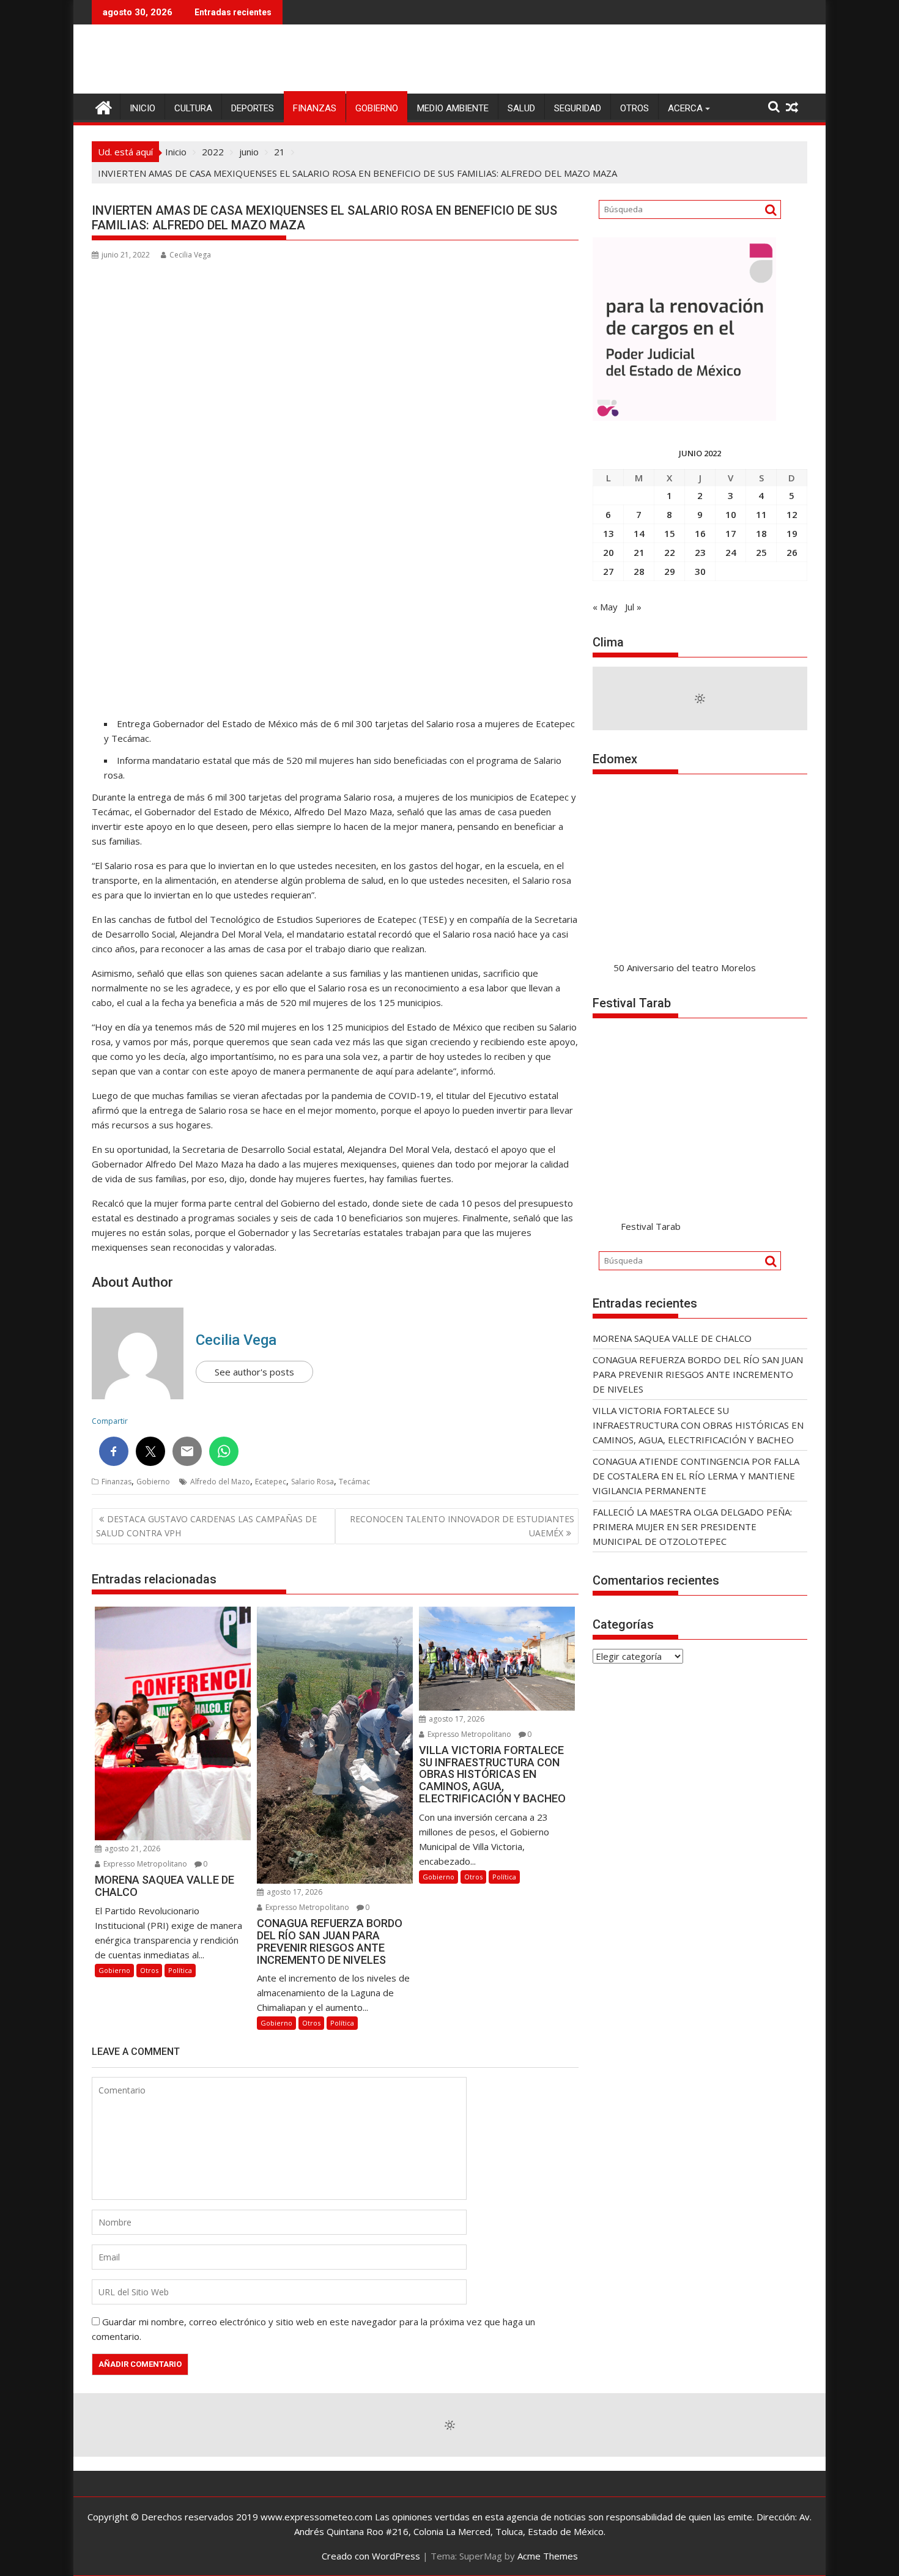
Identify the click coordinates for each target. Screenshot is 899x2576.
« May (605, 607)
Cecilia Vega (190, 255)
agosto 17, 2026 (294, 1892)
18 (761, 533)
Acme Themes (548, 2556)
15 (670, 533)
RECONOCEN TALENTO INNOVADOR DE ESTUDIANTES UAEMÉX (462, 1526)
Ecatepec (271, 1482)
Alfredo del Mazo (220, 1482)
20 (609, 552)
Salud (521, 108)
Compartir (110, 1421)
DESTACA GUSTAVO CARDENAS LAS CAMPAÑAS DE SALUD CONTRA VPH (206, 1526)
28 (639, 571)
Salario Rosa (313, 1482)
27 (609, 571)
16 (700, 533)
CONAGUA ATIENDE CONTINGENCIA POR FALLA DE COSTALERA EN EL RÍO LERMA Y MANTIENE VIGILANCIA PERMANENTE (696, 1476)
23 (700, 552)
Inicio (142, 108)
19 (792, 533)
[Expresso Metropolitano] (104, 106)
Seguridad (578, 108)
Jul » (633, 607)
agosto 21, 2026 (131, 1849)
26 (792, 552)
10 (731, 514)
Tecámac (354, 1482)
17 (731, 533)
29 (670, 571)
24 (731, 552)
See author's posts (254, 1372)
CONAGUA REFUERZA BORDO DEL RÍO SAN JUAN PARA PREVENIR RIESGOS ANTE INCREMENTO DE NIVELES (698, 1374)
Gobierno (377, 108)
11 (761, 514)
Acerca (685, 108)
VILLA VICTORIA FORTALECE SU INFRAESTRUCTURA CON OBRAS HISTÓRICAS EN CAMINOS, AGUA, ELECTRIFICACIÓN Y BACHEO (698, 1425)
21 (639, 552)
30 (700, 571)
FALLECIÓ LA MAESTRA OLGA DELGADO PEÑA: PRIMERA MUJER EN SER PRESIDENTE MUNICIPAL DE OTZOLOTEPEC (692, 1527)
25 (761, 552)
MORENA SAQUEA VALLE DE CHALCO (672, 1338)
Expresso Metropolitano (144, 1864)
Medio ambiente (453, 108)
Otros (634, 108)
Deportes (253, 108)
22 (670, 552)
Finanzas (315, 108)
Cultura (193, 108)
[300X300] (684, 417)
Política (180, 1970)
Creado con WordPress (371, 2556)
